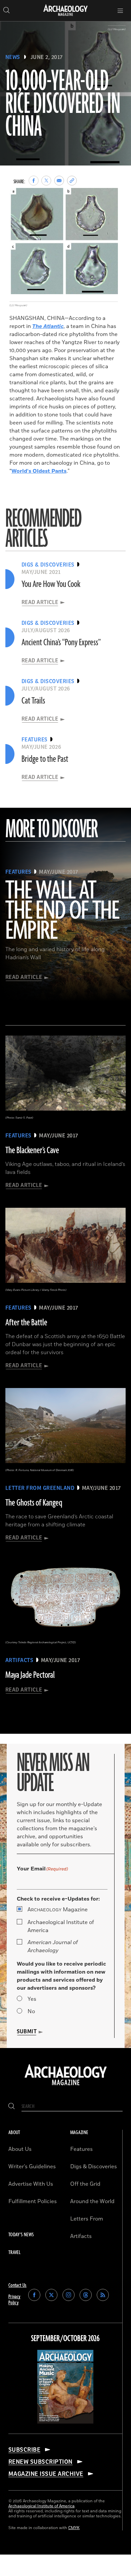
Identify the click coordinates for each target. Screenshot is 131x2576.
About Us (20, 2149)
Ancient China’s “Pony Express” (61, 643)
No (31, 2011)
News (13, 57)
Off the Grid (85, 2184)
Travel (14, 2253)
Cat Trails (33, 701)
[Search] (12, 2106)
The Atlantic (48, 326)
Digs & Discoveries (94, 2167)
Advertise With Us (31, 2184)
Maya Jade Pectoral (30, 1675)
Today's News (21, 2235)
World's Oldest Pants (39, 471)
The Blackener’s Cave (32, 1150)
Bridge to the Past (45, 759)
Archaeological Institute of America (61, 1926)
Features (81, 2149)
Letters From (87, 2219)
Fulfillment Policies (33, 2201)
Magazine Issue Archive (46, 2474)
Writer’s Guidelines (32, 2167)
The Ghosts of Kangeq (34, 1503)
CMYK (74, 2528)
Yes (32, 1999)
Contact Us (17, 2285)
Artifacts (81, 2236)
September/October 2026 (65, 2339)
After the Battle (26, 1323)
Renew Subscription (40, 2462)
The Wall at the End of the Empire (62, 911)
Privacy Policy (14, 2300)
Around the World (92, 2201)
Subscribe (24, 2450)
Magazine (58, 1910)
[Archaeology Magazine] (66, 2086)
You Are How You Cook (51, 584)
